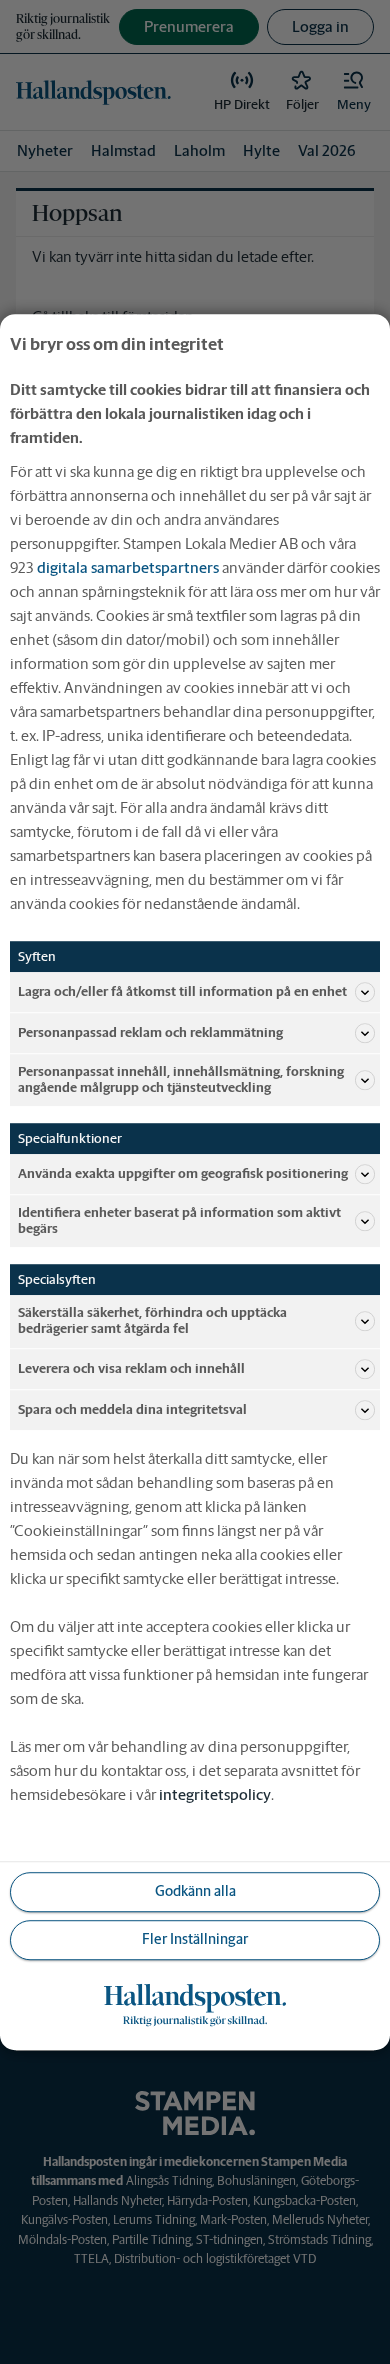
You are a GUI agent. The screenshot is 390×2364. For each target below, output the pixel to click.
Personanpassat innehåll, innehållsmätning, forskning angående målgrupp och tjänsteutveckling (181, 1079)
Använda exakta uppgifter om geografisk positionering (183, 1173)
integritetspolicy (215, 1794)
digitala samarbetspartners (128, 567)
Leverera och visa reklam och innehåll (131, 1368)
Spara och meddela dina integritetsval (132, 1409)
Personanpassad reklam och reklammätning (150, 1032)
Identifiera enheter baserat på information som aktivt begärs (179, 1220)
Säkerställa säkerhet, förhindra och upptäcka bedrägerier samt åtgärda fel (152, 1321)
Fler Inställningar (195, 1939)
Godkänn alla (195, 1891)
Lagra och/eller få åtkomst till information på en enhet (182, 991)
